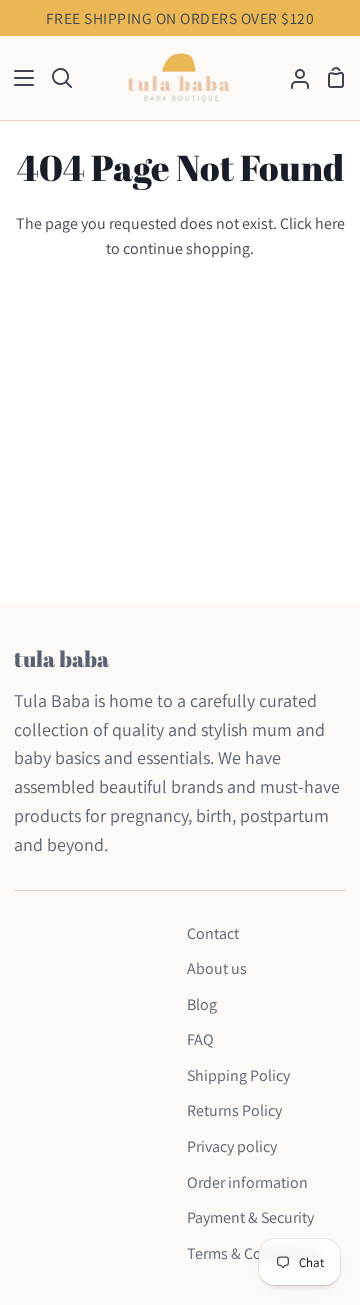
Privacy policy (232, 1146)
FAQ (200, 1039)
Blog (202, 1004)
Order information (247, 1182)
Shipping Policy (238, 1075)
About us (217, 968)
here (330, 223)
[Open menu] (18, 78)
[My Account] (292, 78)
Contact (213, 933)
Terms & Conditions (252, 1253)
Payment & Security (250, 1217)
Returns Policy (234, 1110)
